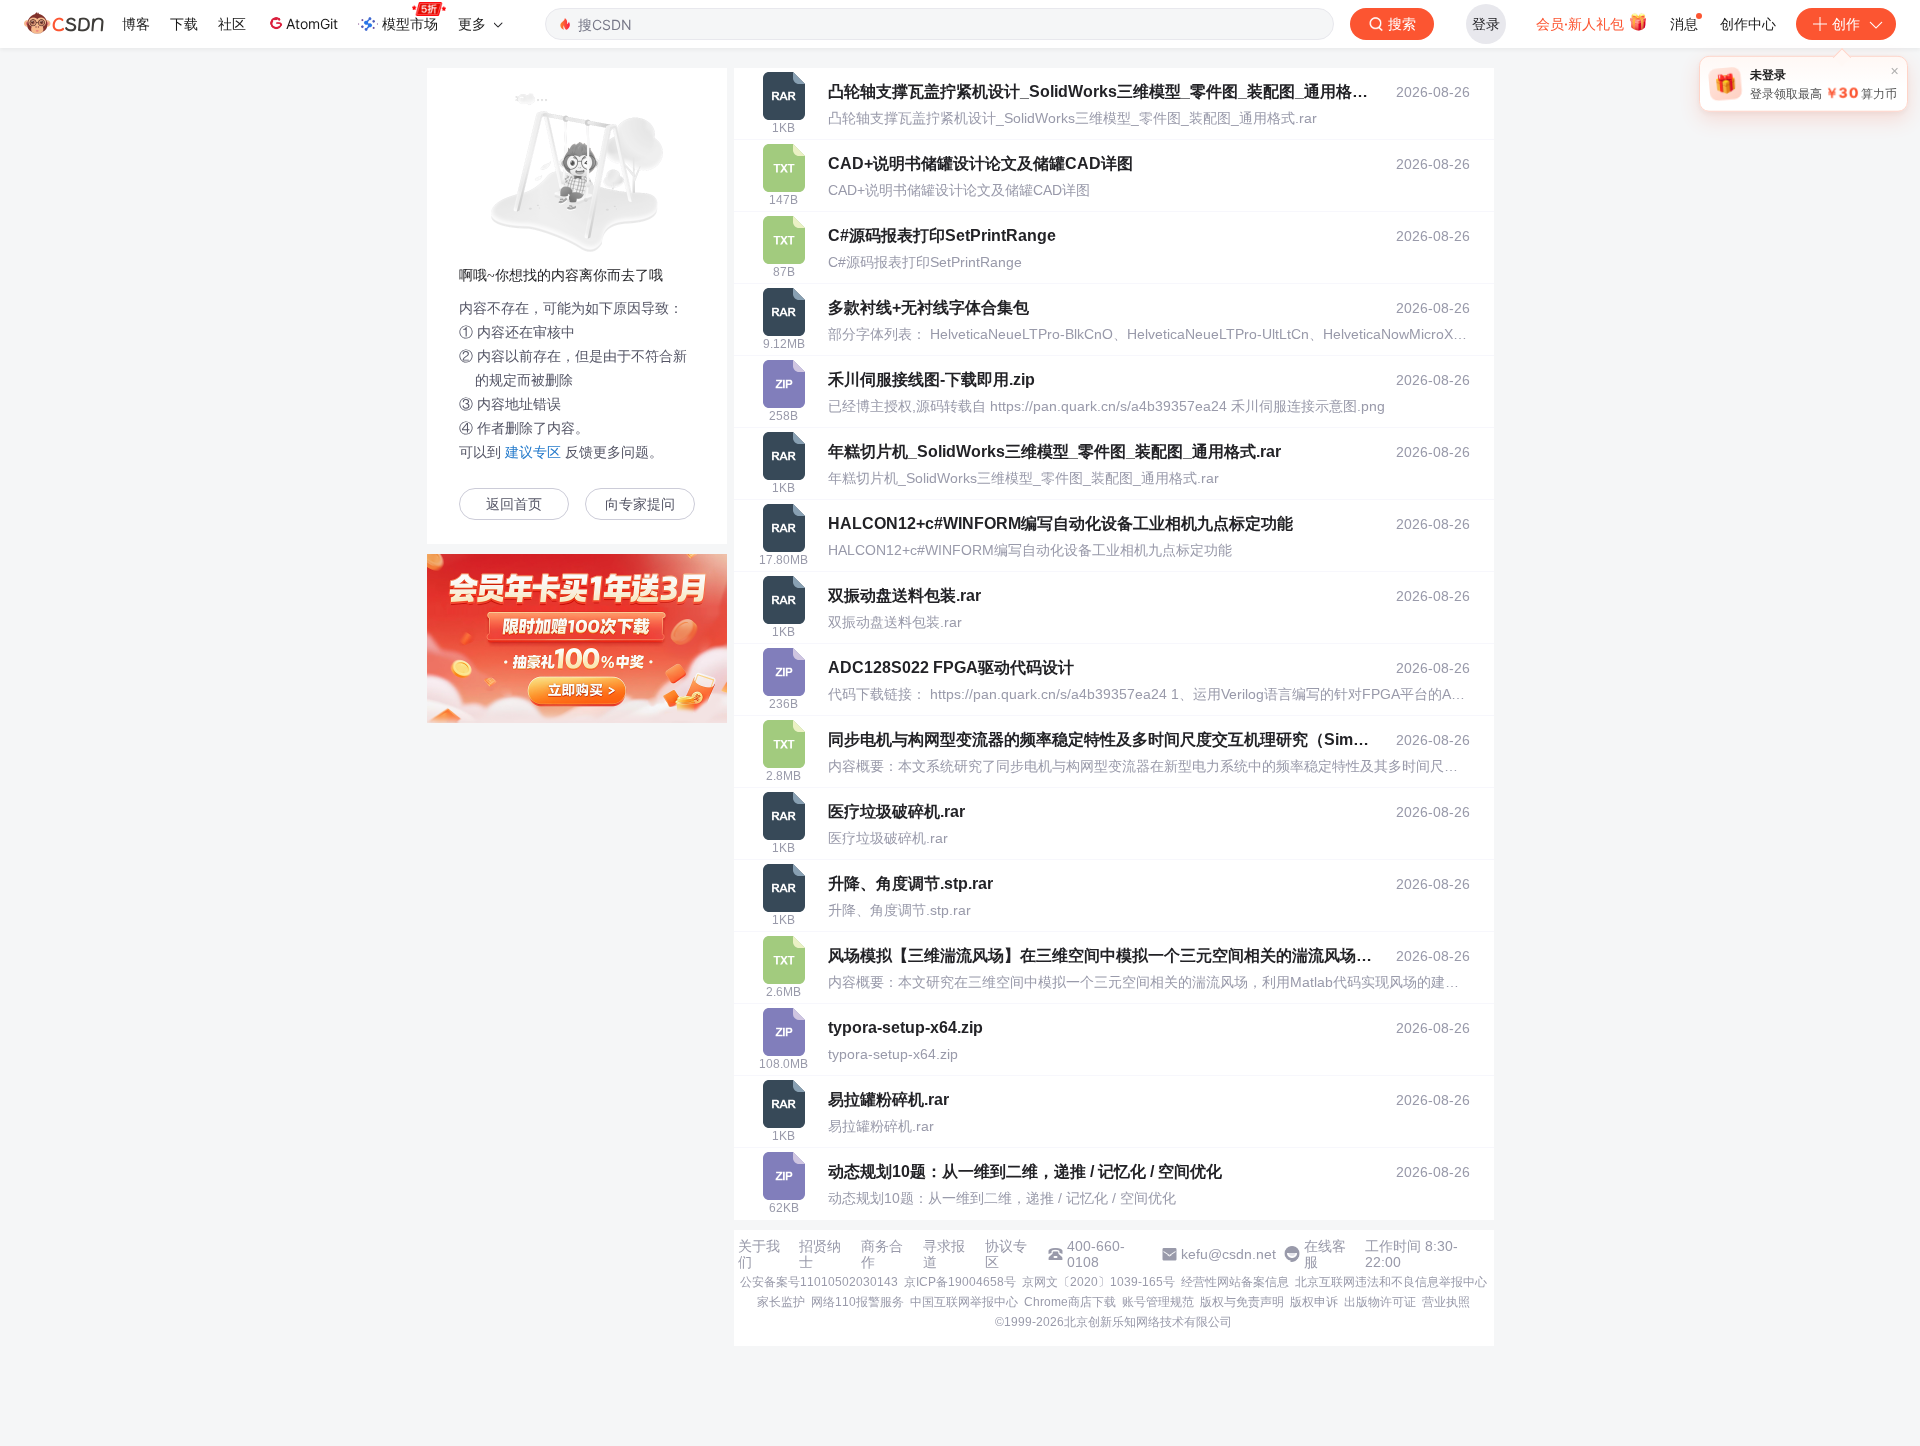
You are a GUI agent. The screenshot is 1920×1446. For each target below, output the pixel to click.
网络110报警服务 (857, 1302)
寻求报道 (944, 1254)
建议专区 (533, 452)
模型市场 (410, 23)
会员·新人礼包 (1582, 23)
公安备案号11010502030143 (819, 1282)
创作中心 (1748, 23)
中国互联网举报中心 (964, 1302)
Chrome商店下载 (1070, 1302)
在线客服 (1325, 1254)
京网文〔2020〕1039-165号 (1098, 1282)
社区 (232, 23)
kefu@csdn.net (1228, 1254)
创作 (1846, 23)
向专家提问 (640, 504)
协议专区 (1006, 1254)
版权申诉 (1314, 1302)
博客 (136, 23)
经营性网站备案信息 (1235, 1282)
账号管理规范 (1158, 1302)
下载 (184, 23)
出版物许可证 (1380, 1302)
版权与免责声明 (1242, 1302)
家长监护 (781, 1302)
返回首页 (514, 504)
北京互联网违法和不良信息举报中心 (1391, 1282)
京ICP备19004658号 (960, 1282)
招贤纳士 (820, 1254)
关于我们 (759, 1254)
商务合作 (882, 1254)
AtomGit (312, 23)
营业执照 (1446, 1302)
